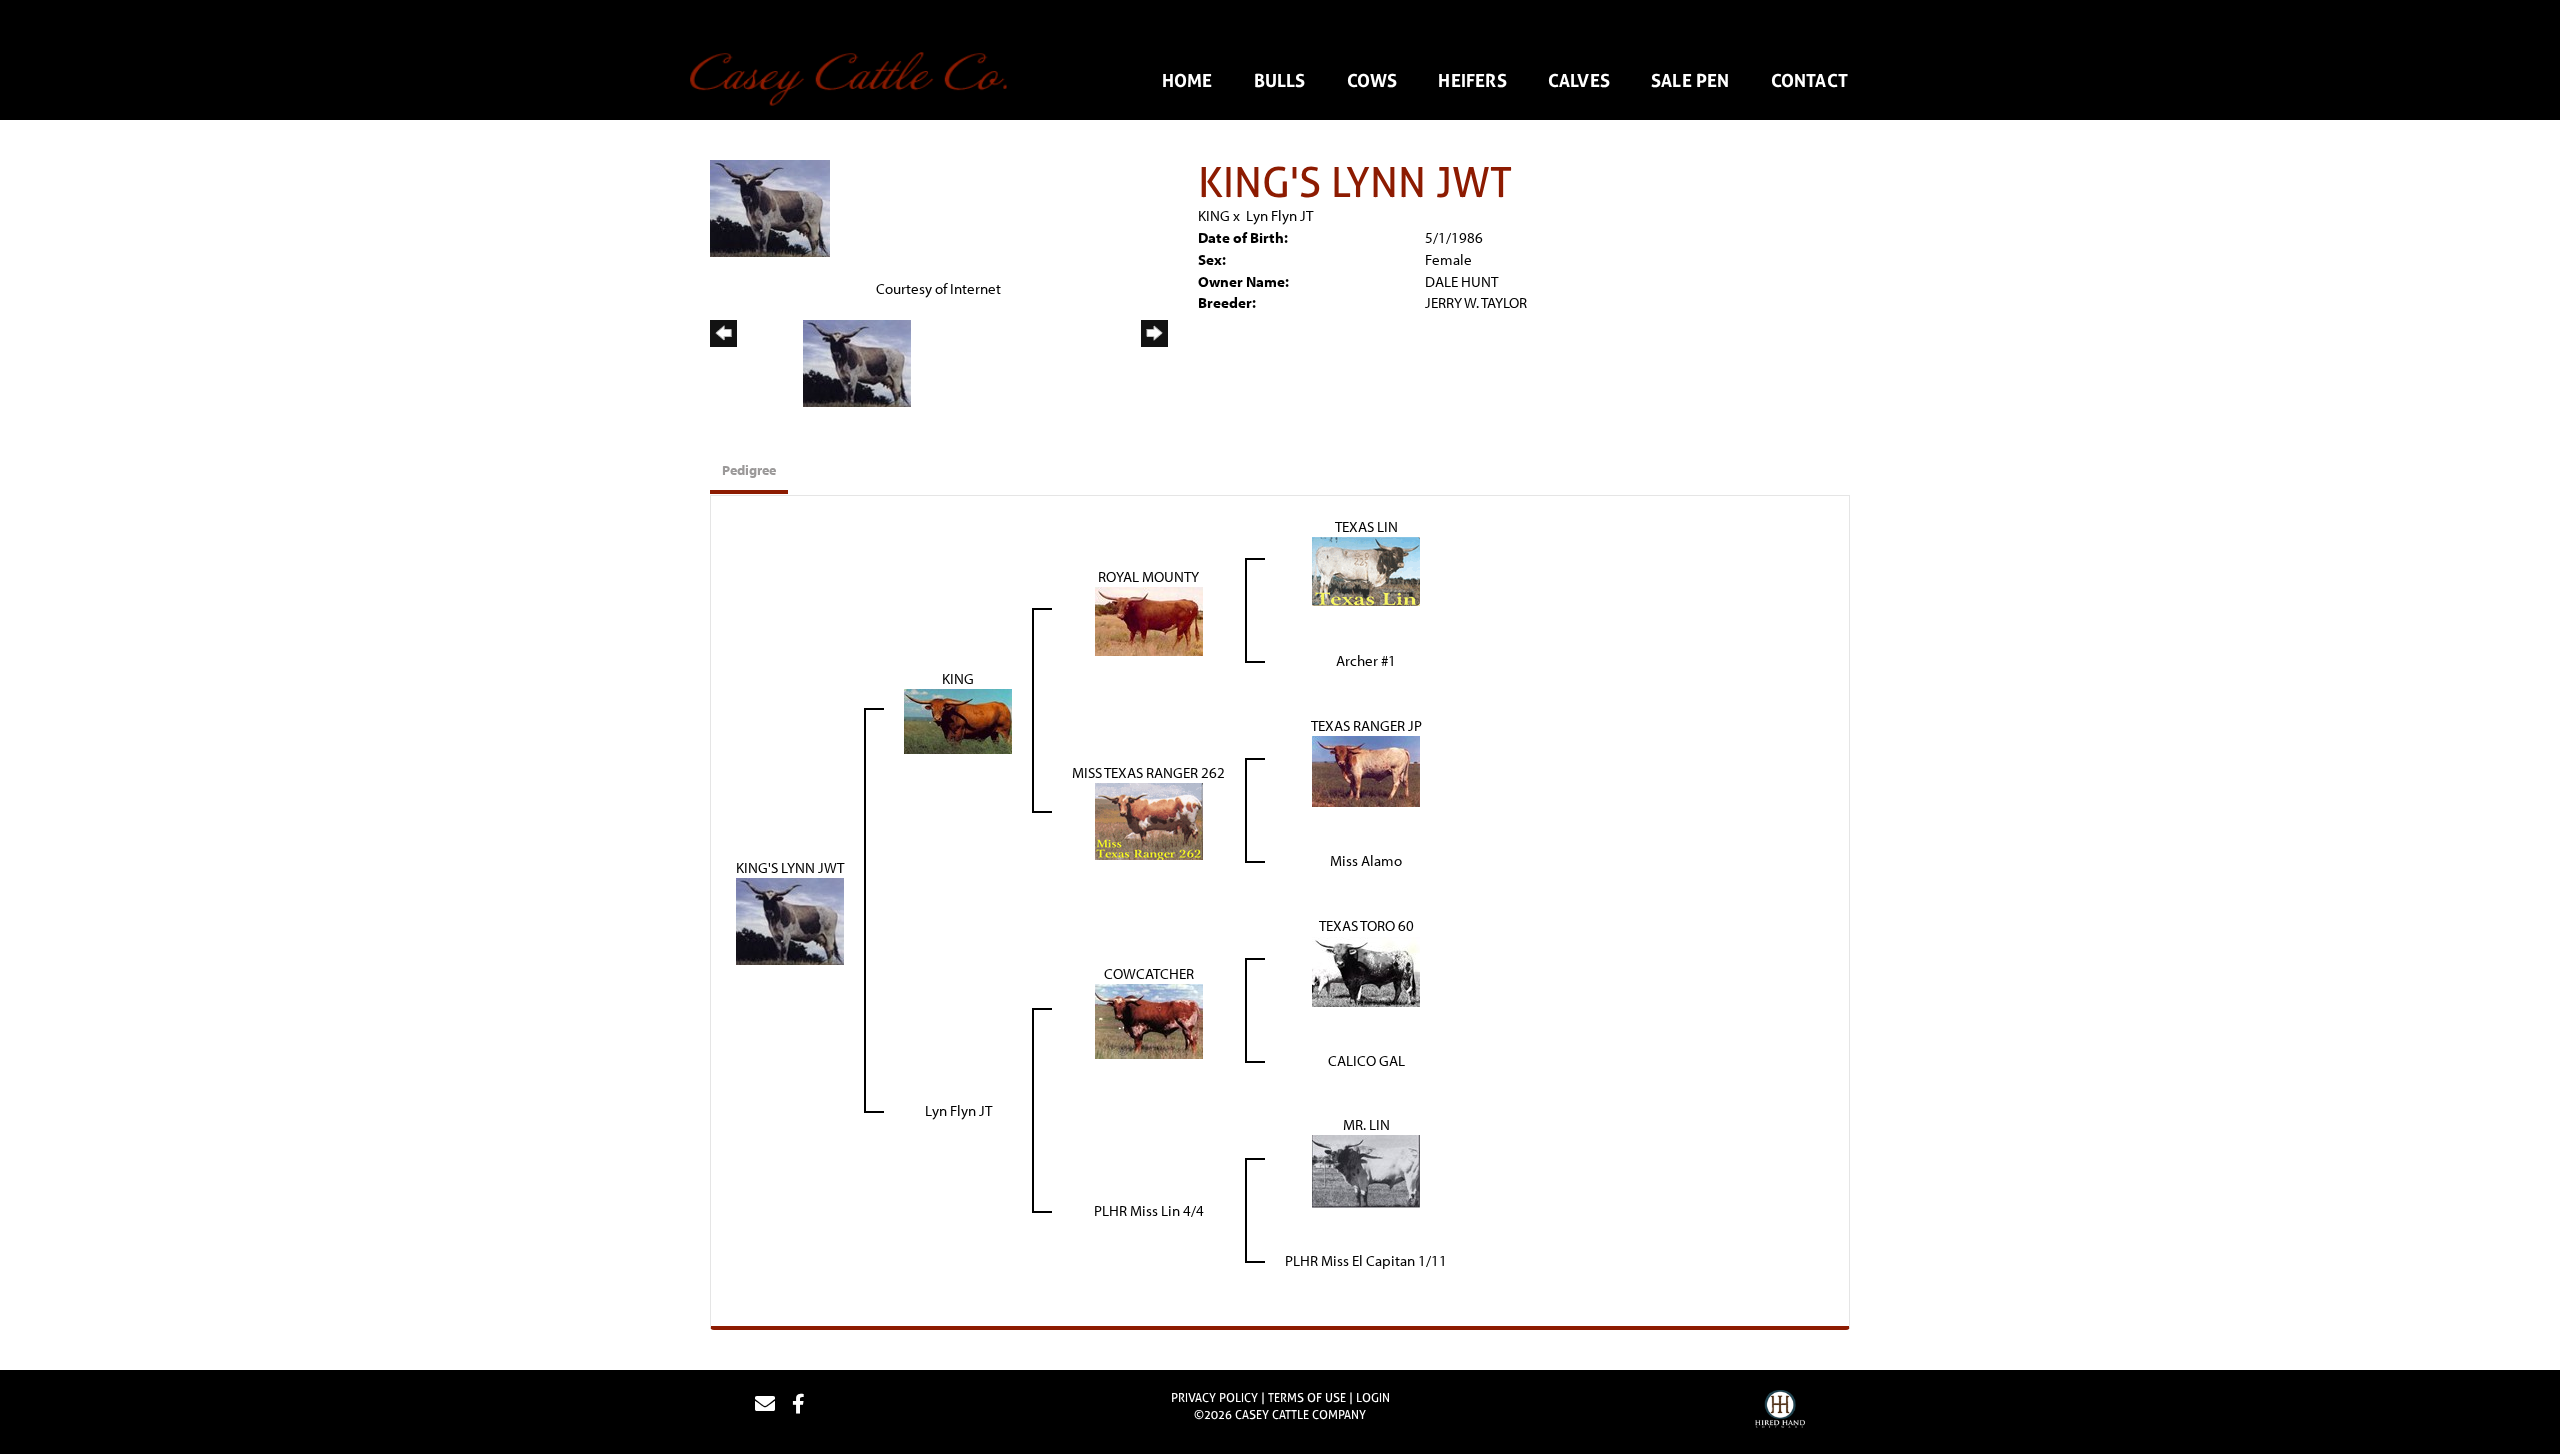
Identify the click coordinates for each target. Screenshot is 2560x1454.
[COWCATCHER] (1149, 1019)
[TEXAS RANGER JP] (1366, 769)
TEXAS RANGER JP (1366, 725)
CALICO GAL (1366, 1060)
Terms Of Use (1307, 1398)
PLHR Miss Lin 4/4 (1149, 1210)
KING (1214, 215)
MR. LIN (1366, 1124)
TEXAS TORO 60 (1366, 925)
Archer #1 (1366, 660)
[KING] (958, 719)
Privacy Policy (1214, 1398)
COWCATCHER (1149, 973)
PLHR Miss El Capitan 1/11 (1366, 1260)
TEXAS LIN (1366, 526)
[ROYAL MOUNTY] (1149, 619)
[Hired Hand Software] (1780, 1412)
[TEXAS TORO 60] (1366, 969)
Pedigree (749, 470)
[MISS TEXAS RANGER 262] (1149, 819)
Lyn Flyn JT (1279, 215)
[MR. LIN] (1366, 1169)
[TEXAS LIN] (1366, 569)
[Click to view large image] (770, 206)
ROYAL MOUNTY (1148, 576)
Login (1373, 1398)
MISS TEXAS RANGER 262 (1148, 772)
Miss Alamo (1366, 860)
